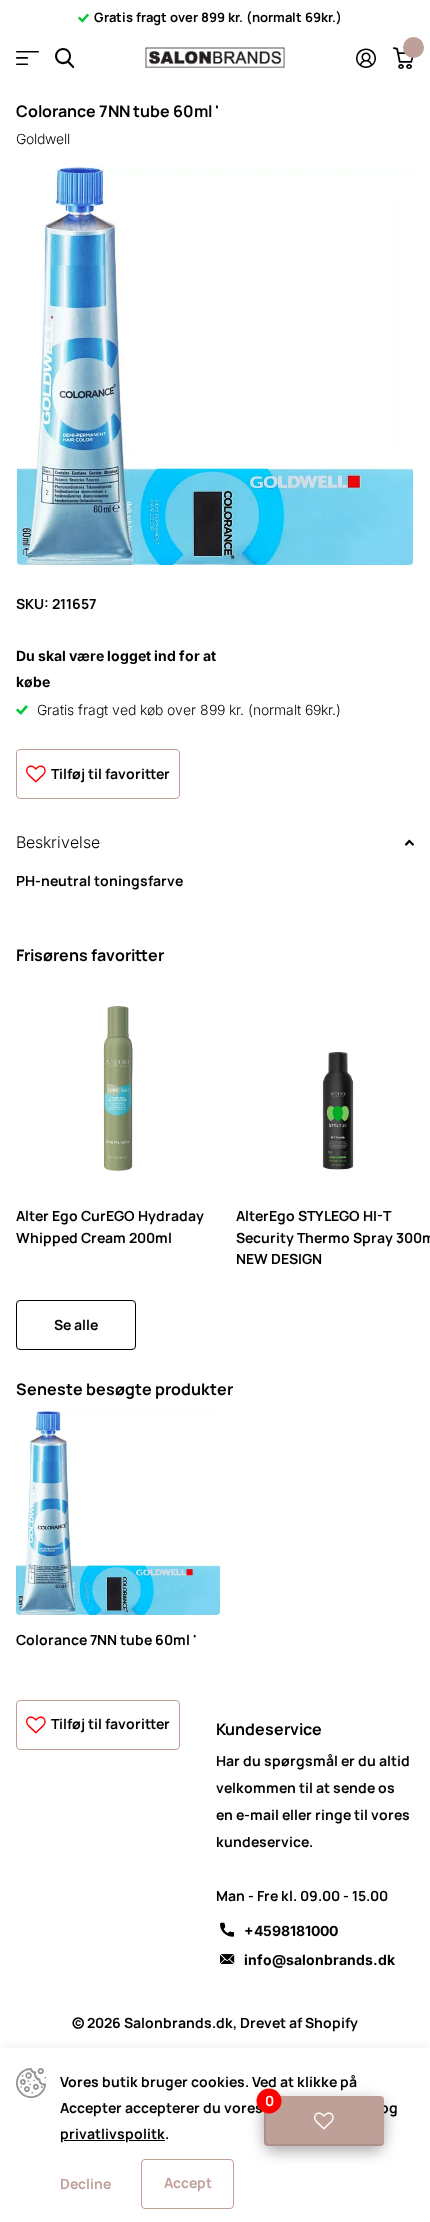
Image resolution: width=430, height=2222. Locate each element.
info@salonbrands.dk (319, 1959)
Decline (85, 2183)
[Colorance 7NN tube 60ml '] (118, 1513)
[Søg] (64, 58)
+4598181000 (291, 1930)
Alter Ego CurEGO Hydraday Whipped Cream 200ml (110, 1226)
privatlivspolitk (112, 2133)
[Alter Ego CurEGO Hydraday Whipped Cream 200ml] (118, 1089)
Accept (188, 2182)
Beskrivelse (58, 842)
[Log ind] (365, 58)
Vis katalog (27, 58)
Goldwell (43, 138)
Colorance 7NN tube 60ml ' (106, 1639)
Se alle (76, 1324)
